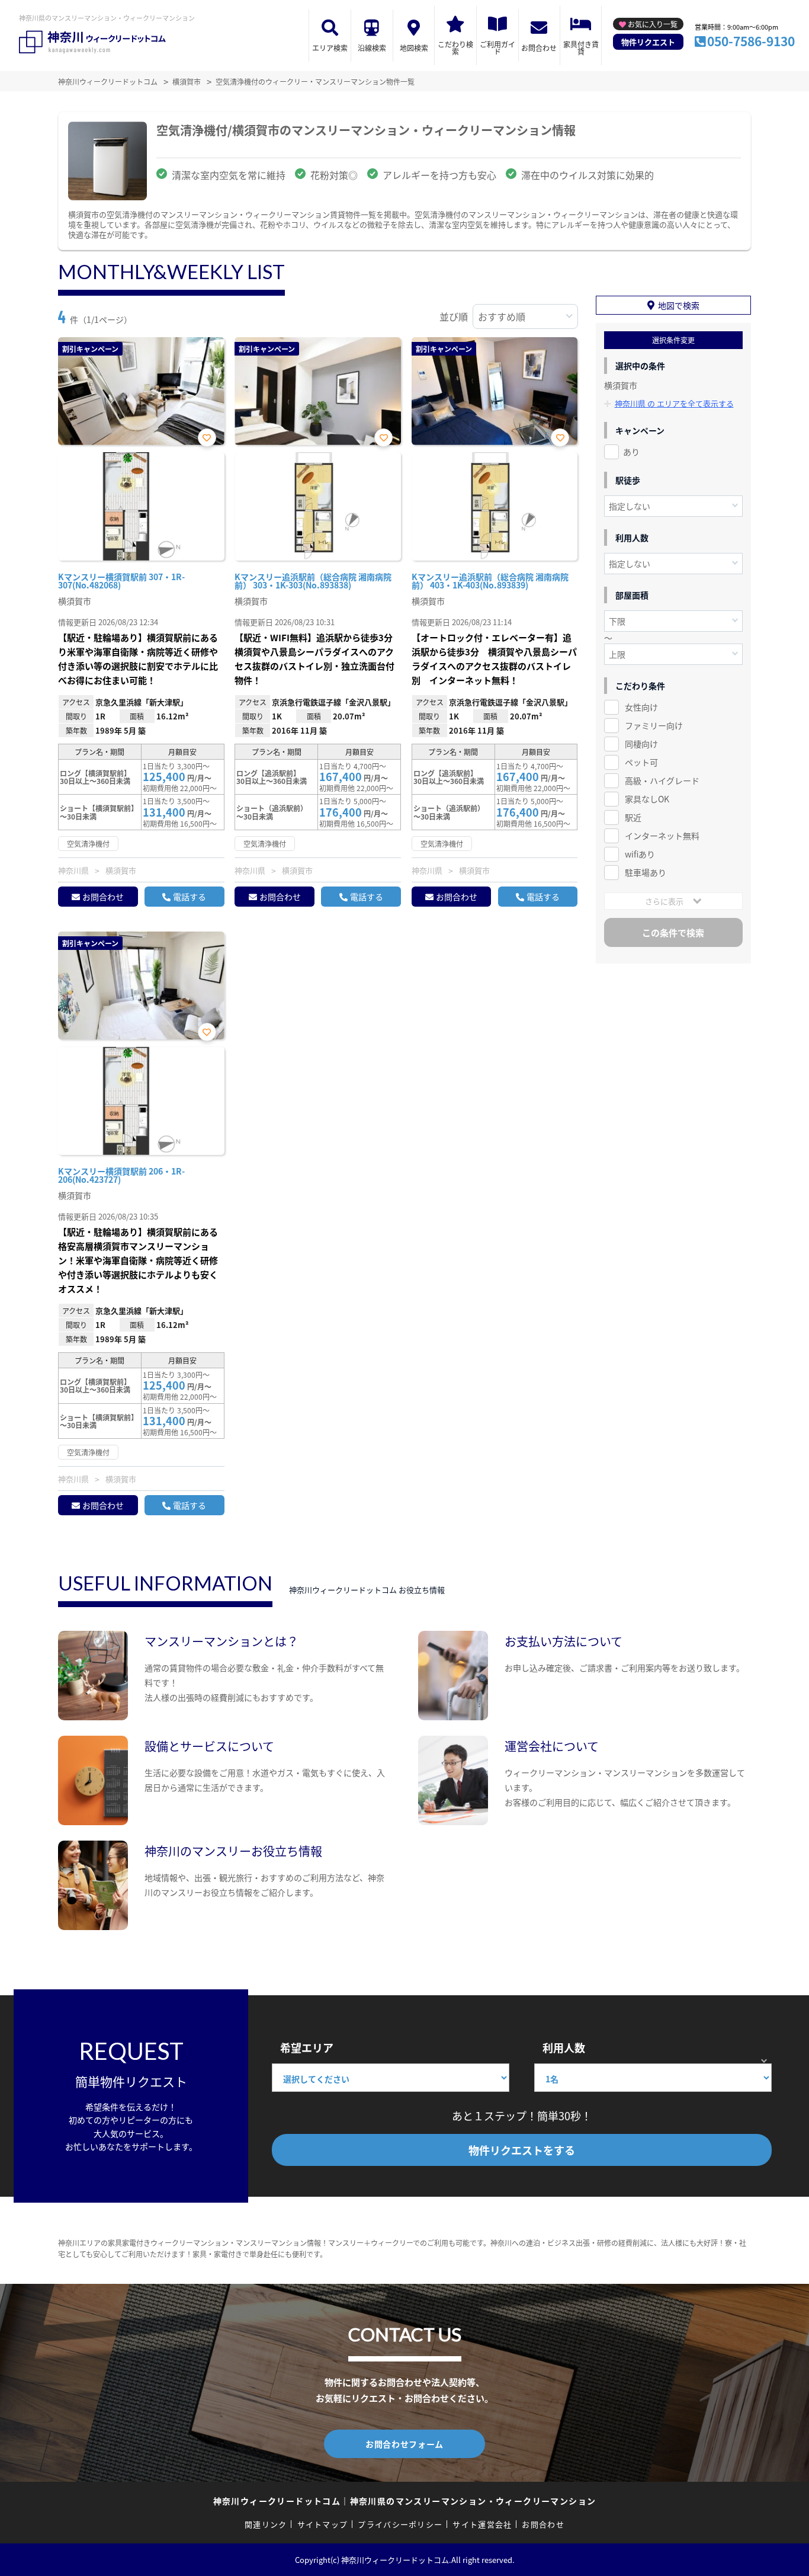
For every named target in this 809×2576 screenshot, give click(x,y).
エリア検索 (330, 48)
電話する (190, 897)
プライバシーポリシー (400, 2524)
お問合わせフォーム (404, 2444)
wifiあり (640, 854)
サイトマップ (323, 2524)
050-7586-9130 (751, 41)
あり (631, 452)
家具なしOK (647, 799)
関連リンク (266, 2524)
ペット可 (641, 762)
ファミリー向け (654, 725)
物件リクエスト (648, 42)
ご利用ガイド (497, 48)
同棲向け (641, 744)
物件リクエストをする (522, 2150)
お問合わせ (539, 48)
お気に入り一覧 (653, 24)
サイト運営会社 (482, 2524)
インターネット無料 (662, 836)
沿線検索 (372, 48)
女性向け (641, 707)
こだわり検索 (455, 48)
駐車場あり (646, 872)
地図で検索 (679, 305)
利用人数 (564, 2047)
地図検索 (414, 48)
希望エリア (307, 2047)
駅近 (633, 817)
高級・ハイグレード (662, 780)
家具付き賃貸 (581, 48)
